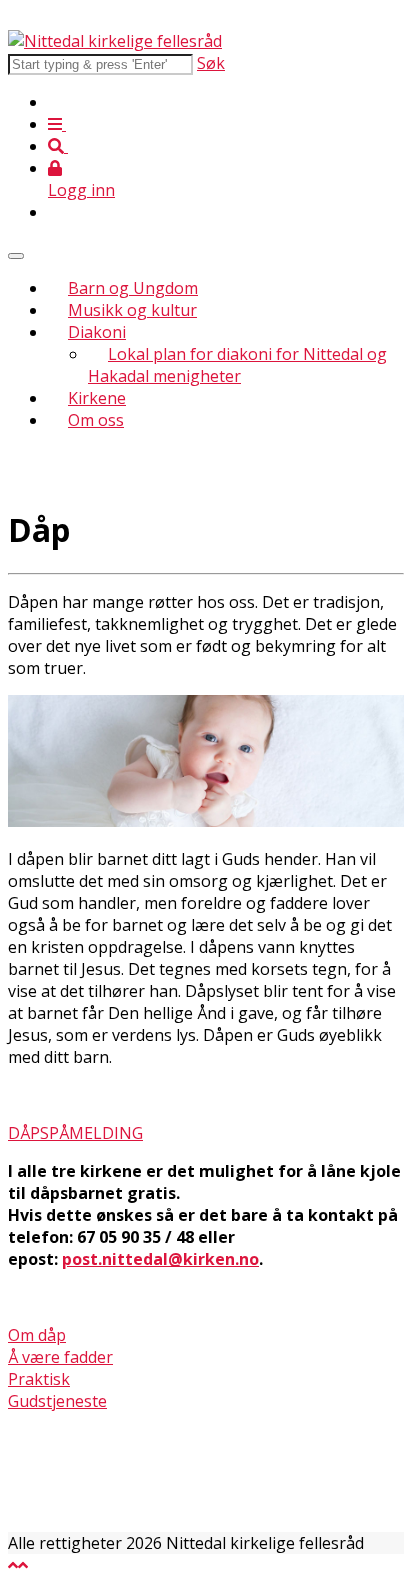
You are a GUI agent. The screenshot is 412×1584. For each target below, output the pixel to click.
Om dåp (37, 1335)
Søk (211, 63)
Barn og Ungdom (133, 288)
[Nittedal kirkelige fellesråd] (115, 41)
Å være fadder (60, 1357)
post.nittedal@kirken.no (160, 1259)
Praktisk (39, 1379)
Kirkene (97, 398)
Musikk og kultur (132, 310)
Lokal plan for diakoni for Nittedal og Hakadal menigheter (237, 365)
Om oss (96, 420)
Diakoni (97, 332)
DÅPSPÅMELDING (75, 1133)
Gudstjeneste (57, 1401)
